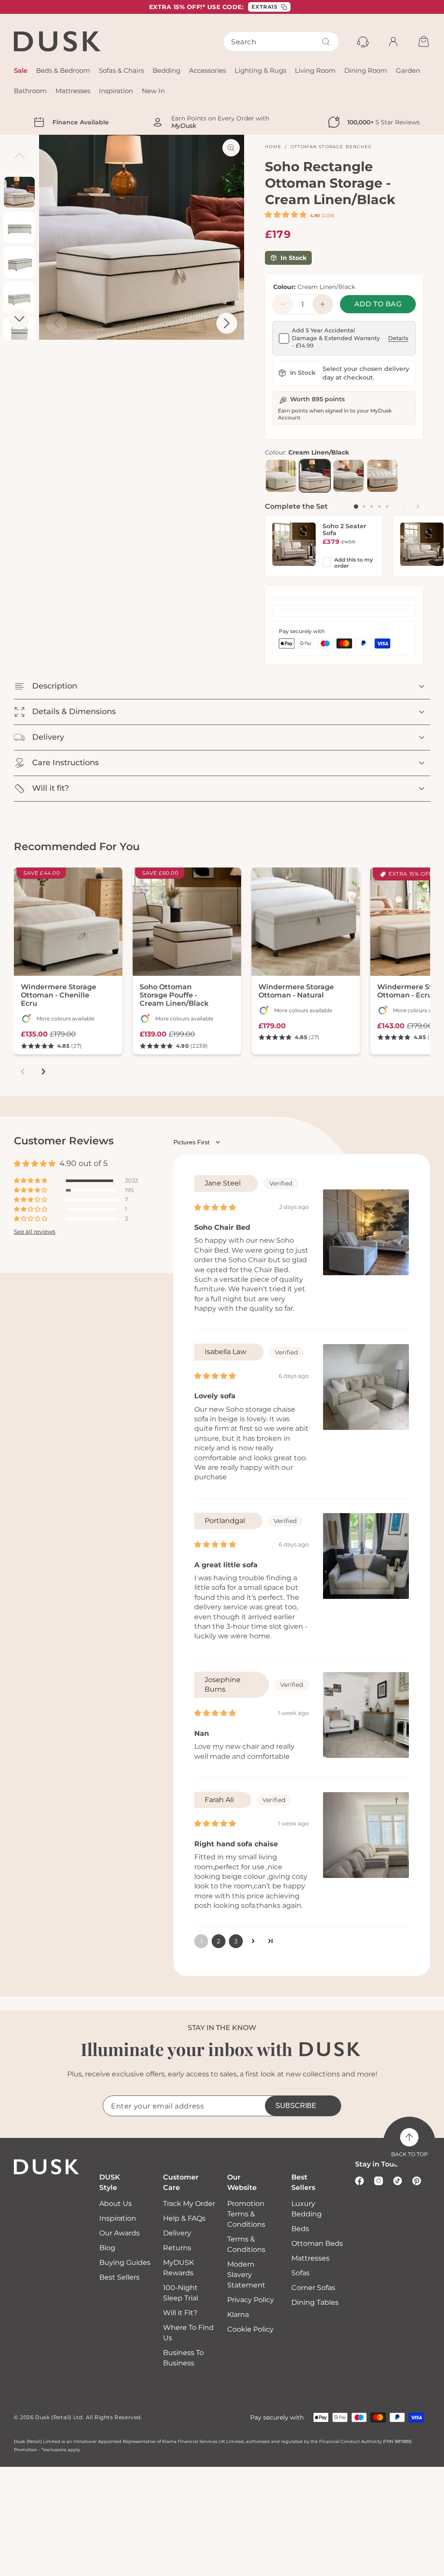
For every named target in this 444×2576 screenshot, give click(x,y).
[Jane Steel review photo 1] (366, 1232)
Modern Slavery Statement (246, 2275)
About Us (116, 2204)
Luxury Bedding (307, 2209)
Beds (300, 2229)
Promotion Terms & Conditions (246, 2214)
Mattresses (310, 2258)
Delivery (177, 2233)
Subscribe (296, 2106)
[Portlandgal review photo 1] (366, 1556)
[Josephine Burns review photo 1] (366, 1715)
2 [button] (219, 1941)
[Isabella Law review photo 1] (366, 1387)
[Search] (326, 42)
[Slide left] (403, 507)
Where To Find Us (188, 2333)
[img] (215, 1207)
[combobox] (281, 42)
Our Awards (119, 2233)
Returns (177, 2248)
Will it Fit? (180, 2313)
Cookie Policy (250, 2329)
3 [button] (236, 1941)
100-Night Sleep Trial (181, 2293)
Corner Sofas (313, 2288)
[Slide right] (418, 507)
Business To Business (183, 2358)
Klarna (238, 2315)
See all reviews (34, 1232)
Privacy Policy (251, 2300)
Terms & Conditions (246, 2244)
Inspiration (118, 2218)
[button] (287, 215)
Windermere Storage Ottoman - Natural (296, 991)
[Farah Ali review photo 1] (366, 1835)
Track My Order (189, 2204)
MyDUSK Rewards (178, 2268)
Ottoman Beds (317, 2243)
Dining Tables (315, 2302)
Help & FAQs (184, 2218)
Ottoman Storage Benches (331, 147)
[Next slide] (43, 1072)
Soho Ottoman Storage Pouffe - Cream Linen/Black (174, 995)
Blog (107, 2248)
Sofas (300, 2273)
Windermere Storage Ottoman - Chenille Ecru (59, 995)
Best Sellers (119, 2277)
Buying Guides (125, 2263)
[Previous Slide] (56, 323)
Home (273, 147)
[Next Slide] (227, 323)
